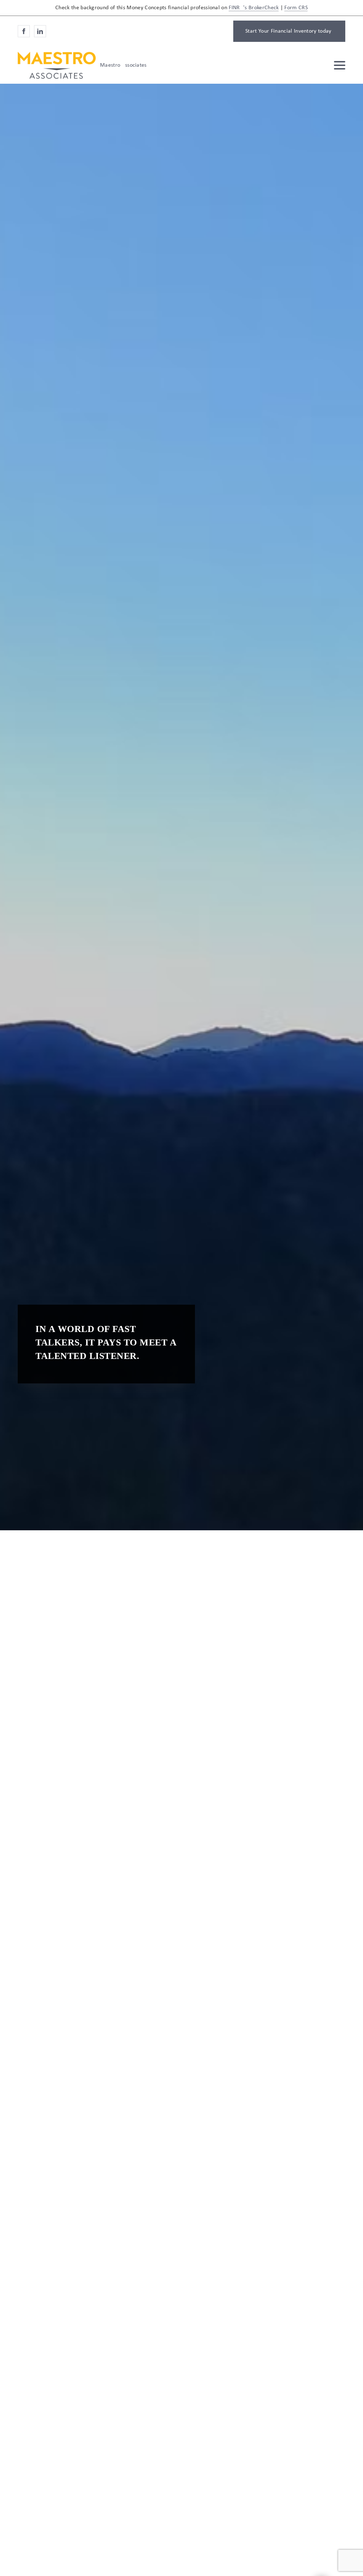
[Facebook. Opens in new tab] (24, 31)
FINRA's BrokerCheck (254, 8)
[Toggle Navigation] (340, 65)
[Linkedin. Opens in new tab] (40, 31)
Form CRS (296, 8)
